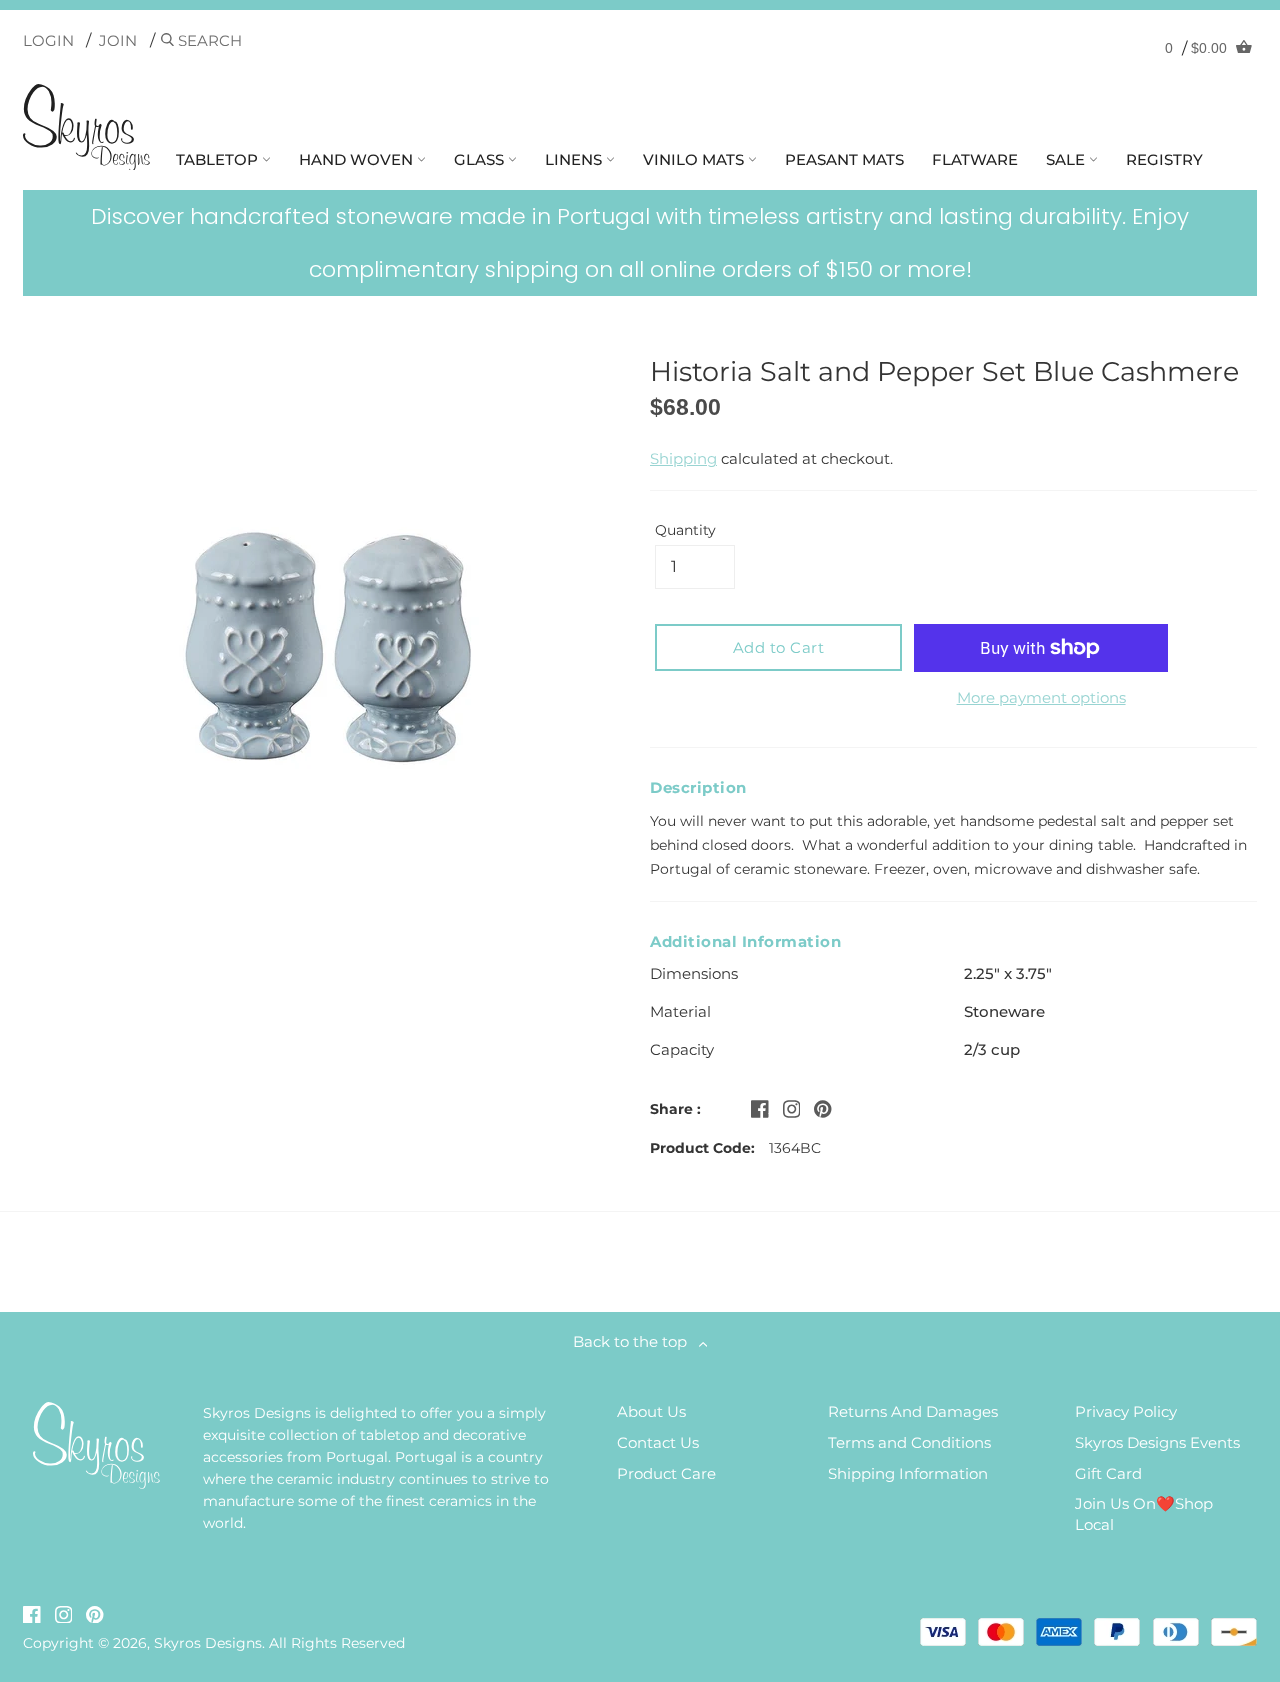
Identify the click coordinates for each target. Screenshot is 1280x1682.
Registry (1164, 159)
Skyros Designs (208, 1643)
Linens (575, 159)
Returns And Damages (913, 1411)
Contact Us (658, 1442)
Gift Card (1108, 1473)
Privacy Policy (1126, 1411)
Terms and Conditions (909, 1442)
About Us (651, 1411)
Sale (1067, 159)
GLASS (481, 159)
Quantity (685, 530)
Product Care (666, 1473)
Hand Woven (358, 159)
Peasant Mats (844, 159)
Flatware (975, 159)
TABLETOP (219, 159)
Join (118, 40)
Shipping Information (908, 1473)
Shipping (683, 458)
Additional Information (745, 941)
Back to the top (636, 1341)
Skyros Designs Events (1157, 1442)
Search (208, 40)
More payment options (1041, 697)
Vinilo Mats (695, 159)
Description (698, 787)
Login (48, 40)
